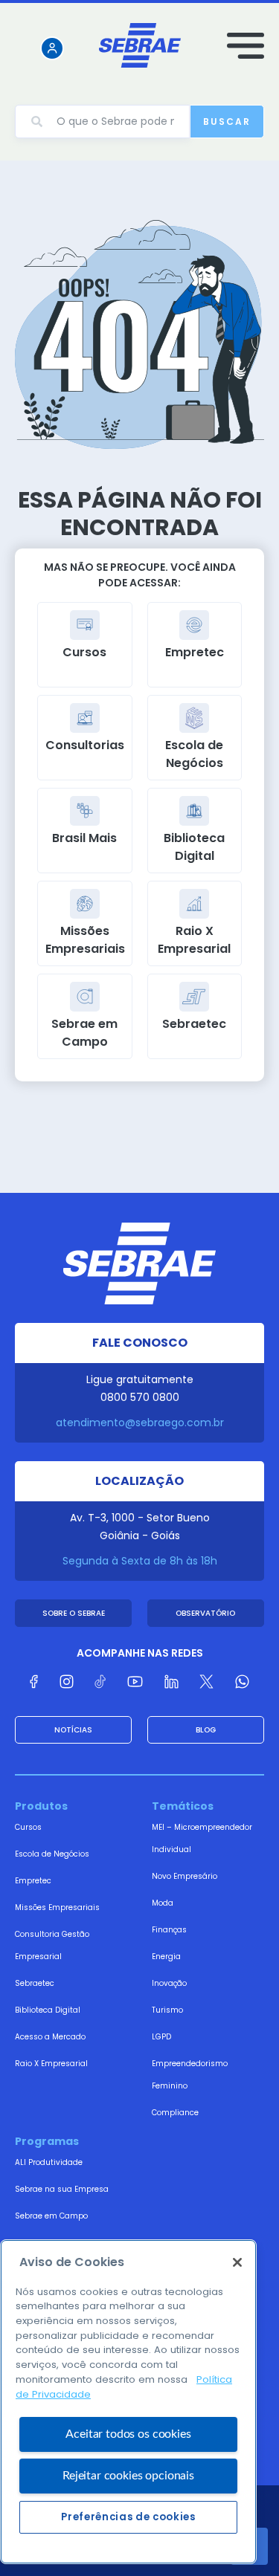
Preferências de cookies (128, 2517)
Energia (166, 1957)
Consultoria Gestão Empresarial (52, 1945)
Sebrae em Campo (51, 2216)
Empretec (33, 1881)
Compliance (175, 2113)
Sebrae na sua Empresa (62, 2189)
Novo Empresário (185, 1876)
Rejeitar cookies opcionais (128, 2476)
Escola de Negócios (52, 1854)
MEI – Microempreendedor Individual (202, 1838)
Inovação (169, 1983)
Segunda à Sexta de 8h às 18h (140, 1561)
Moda (163, 1903)
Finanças (169, 1930)
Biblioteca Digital (48, 2010)
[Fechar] (237, 2262)
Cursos (28, 1827)
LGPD (161, 2037)
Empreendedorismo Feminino (190, 2075)
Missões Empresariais (57, 1907)
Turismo (167, 2010)
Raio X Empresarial (51, 2064)
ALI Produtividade (49, 2162)
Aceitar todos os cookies (128, 2434)
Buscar (227, 122)
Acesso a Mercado (50, 2037)
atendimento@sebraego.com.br (140, 1423)
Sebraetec (35, 1983)
